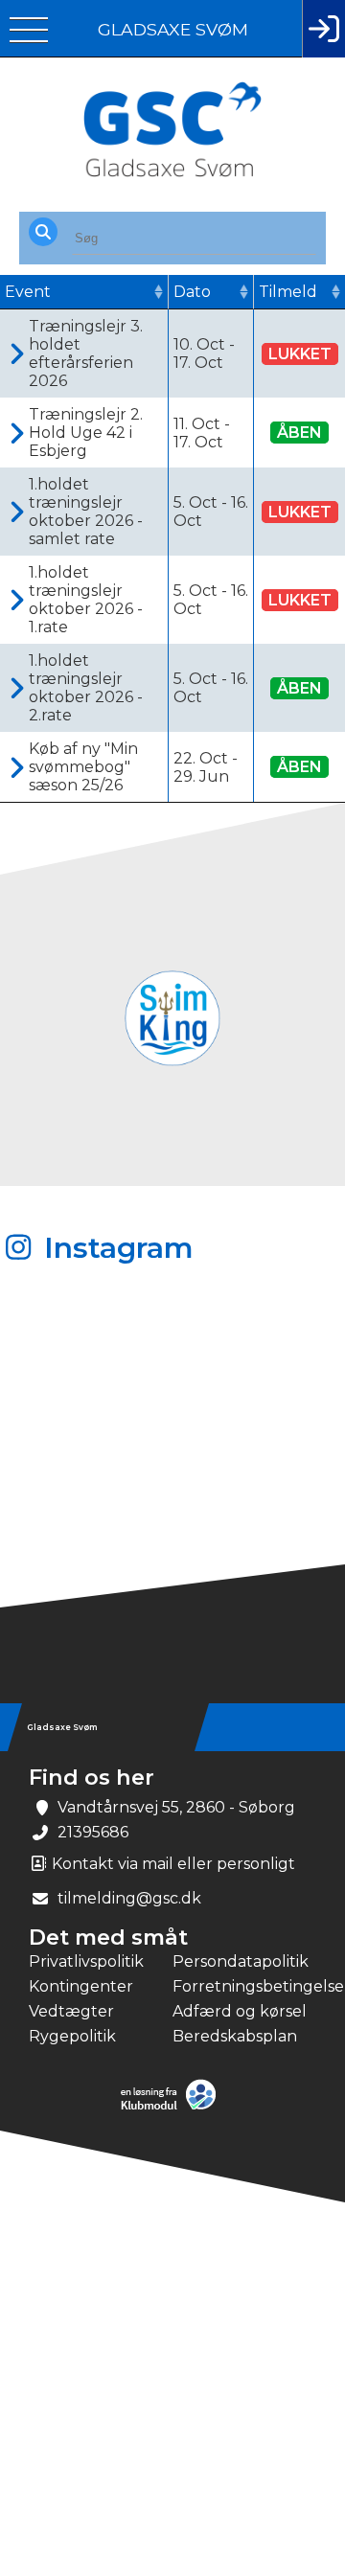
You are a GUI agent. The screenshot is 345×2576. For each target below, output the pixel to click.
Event (28, 292)
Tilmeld (288, 292)
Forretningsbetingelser (244, 1986)
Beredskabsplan (235, 2036)
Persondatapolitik (241, 1961)
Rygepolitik (72, 2036)
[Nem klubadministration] (173, 2108)
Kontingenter (81, 1986)
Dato (192, 292)
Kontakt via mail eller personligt (172, 1864)
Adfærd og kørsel (240, 2011)
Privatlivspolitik (86, 1961)
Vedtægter (71, 2011)
